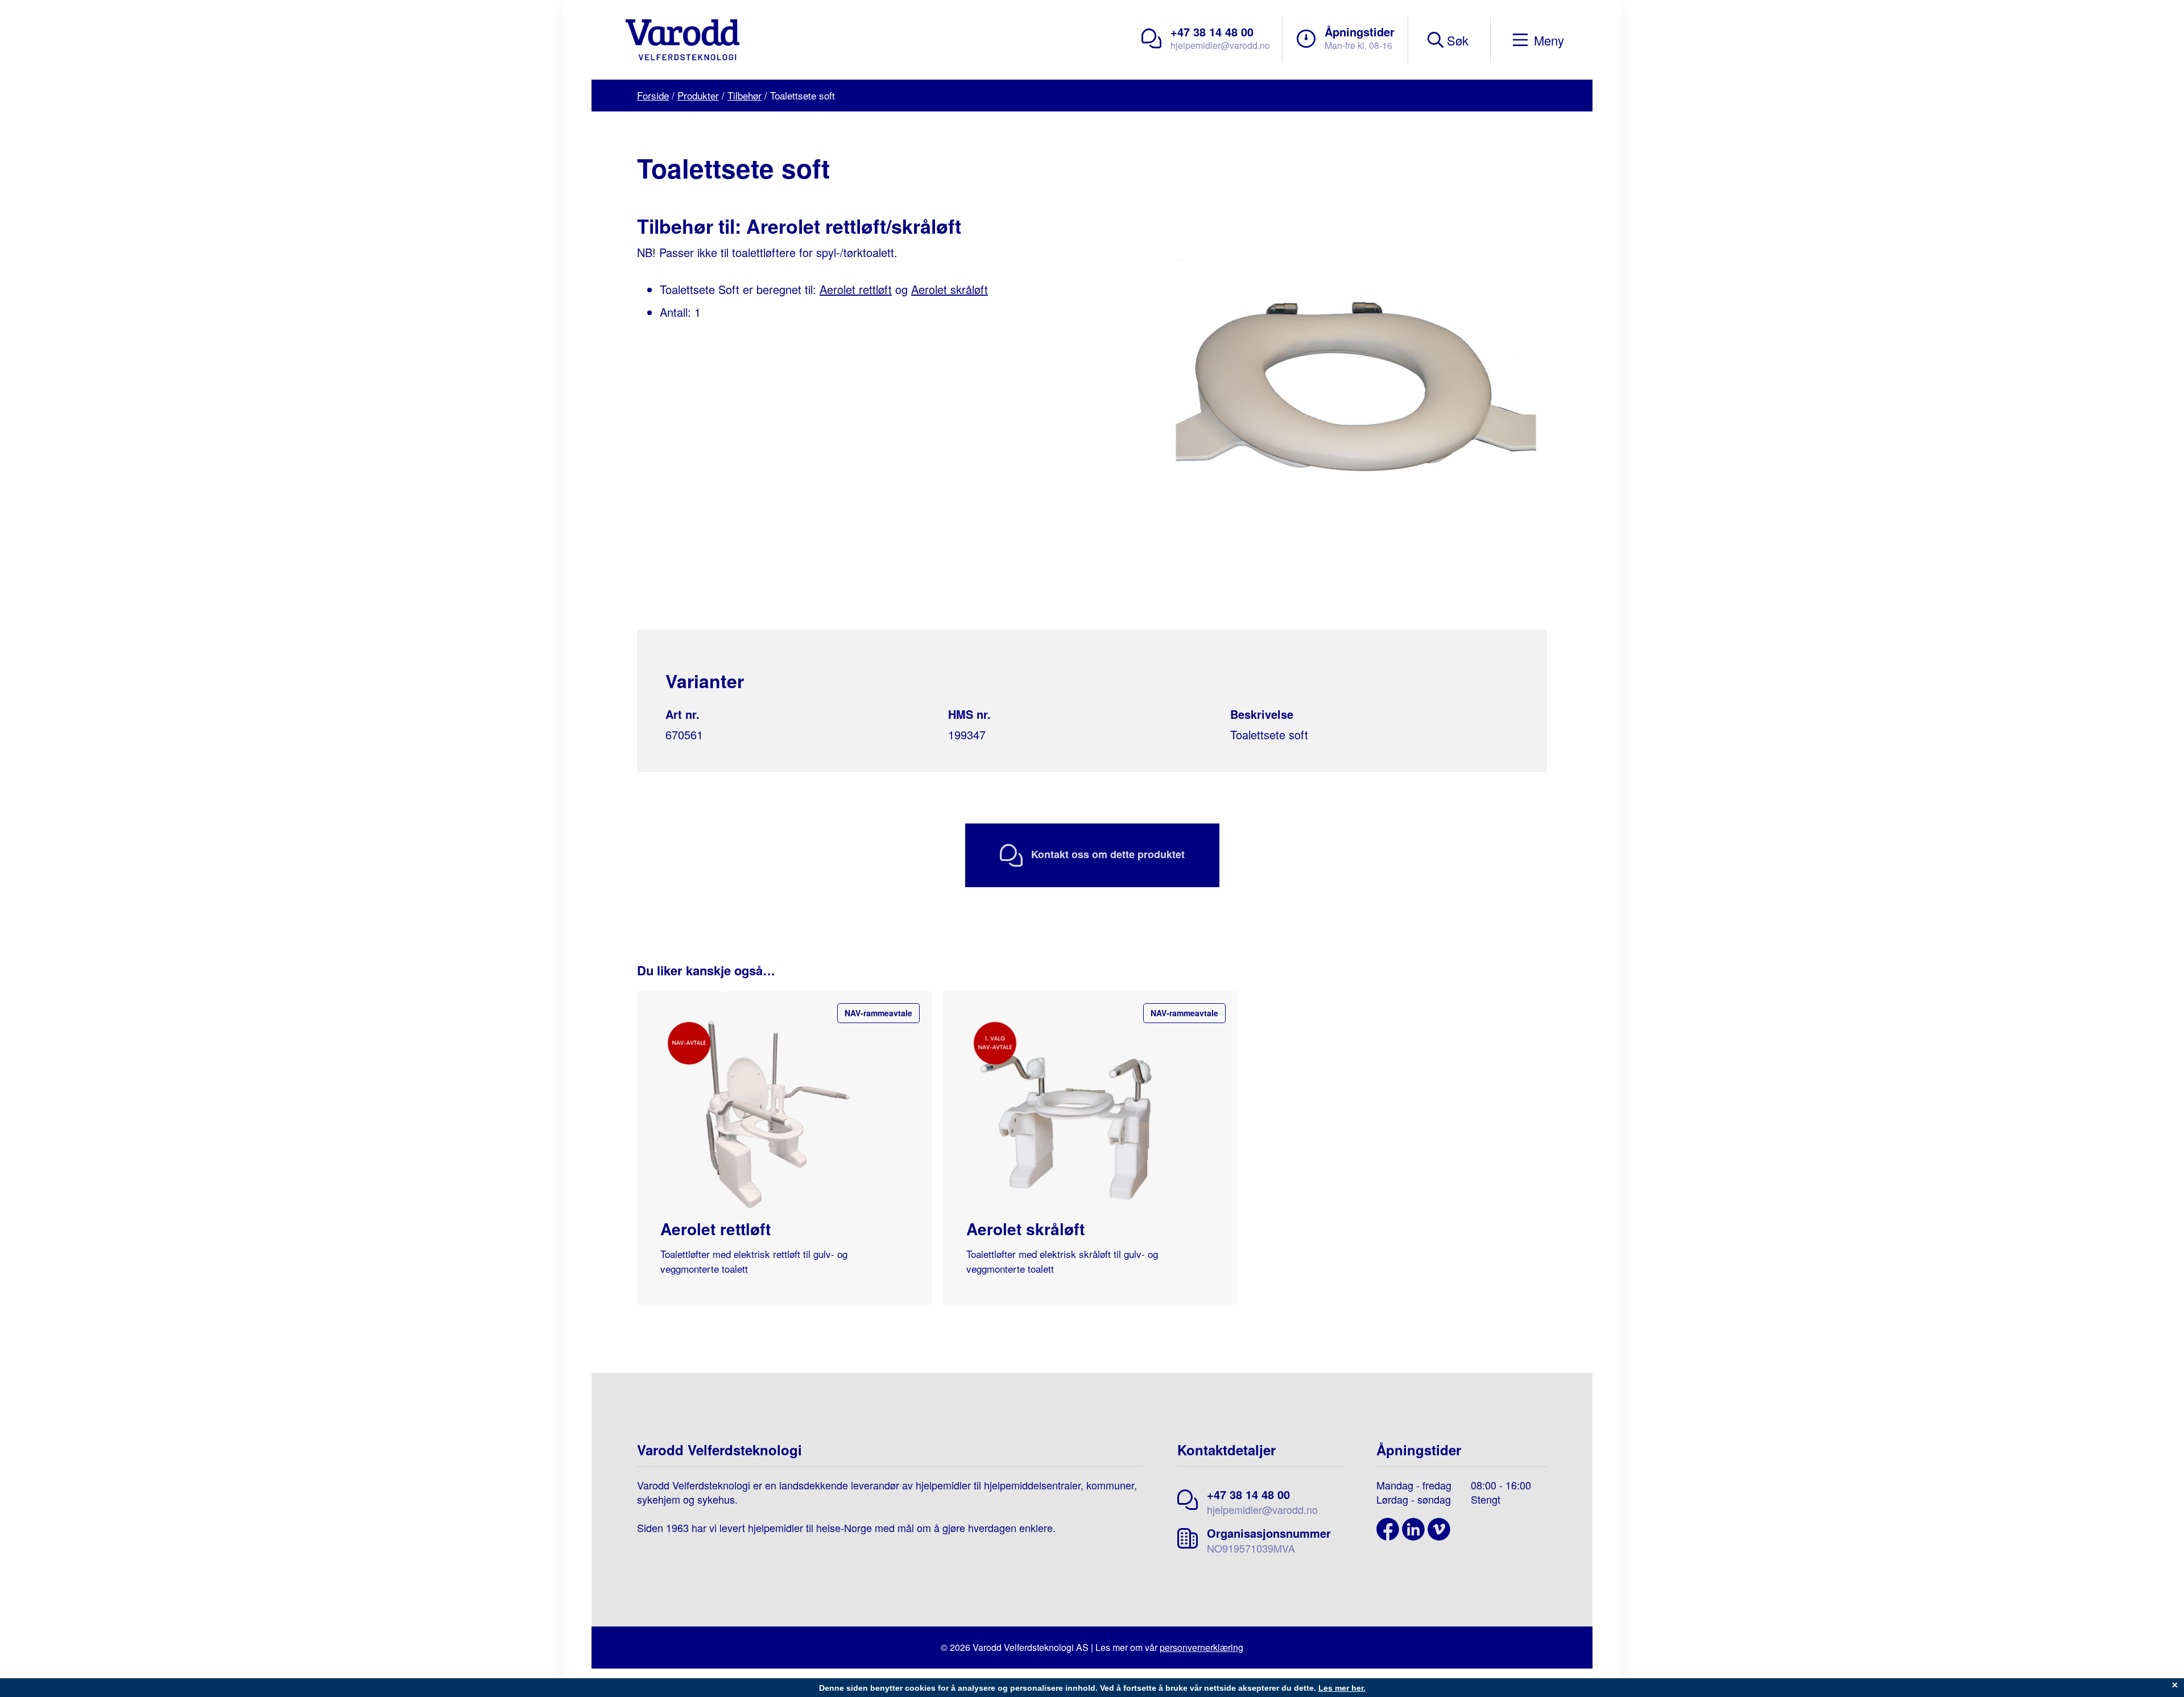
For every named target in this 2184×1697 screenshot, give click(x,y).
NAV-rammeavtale (878, 1013)
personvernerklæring (1201, 1647)
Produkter (698, 95)
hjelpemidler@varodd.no (1220, 45)
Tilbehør (744, 95)
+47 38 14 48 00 (1212, 32)
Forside (653, 95)
